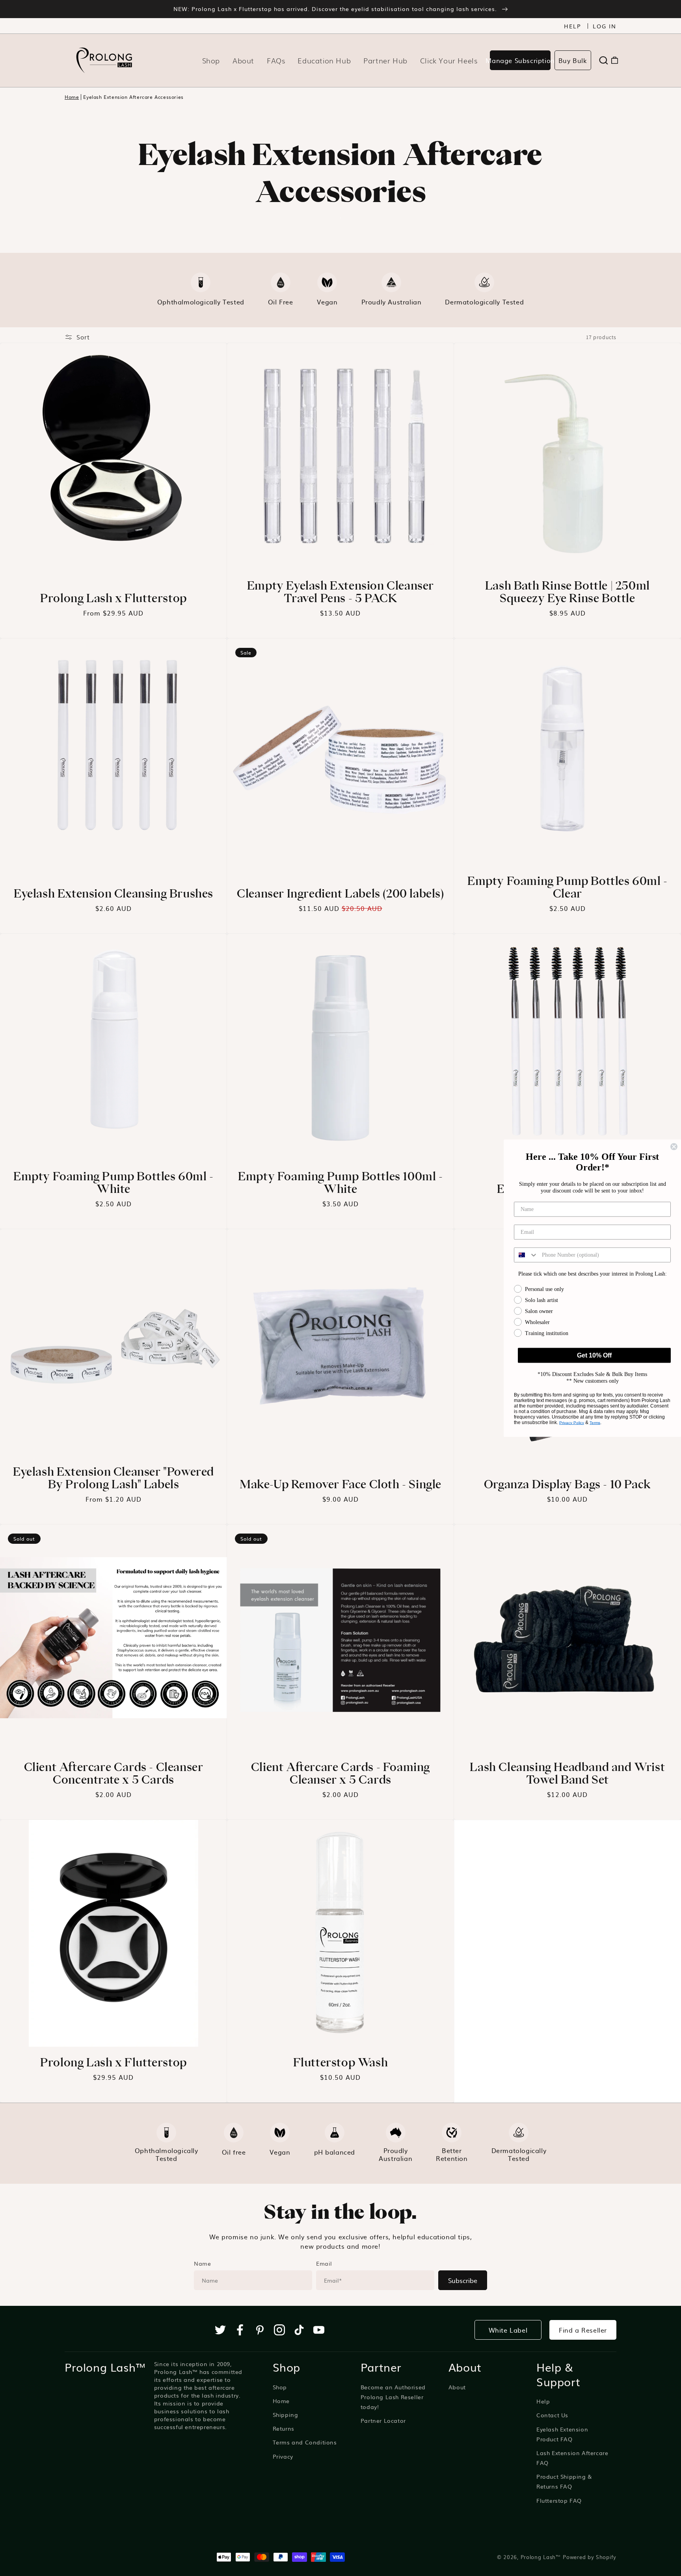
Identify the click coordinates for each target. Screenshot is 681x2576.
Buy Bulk (573, 60)
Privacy (283, 2456)
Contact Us (552, 2415)
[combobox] (526, 1255)
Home (72, 97)
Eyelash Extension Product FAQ (562, 2434)
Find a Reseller (583, 2330)
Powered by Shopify (590, 2557)
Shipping (286, 2415)
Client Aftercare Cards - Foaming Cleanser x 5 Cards (340, 1773)
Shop (280, 2387)
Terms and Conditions (305, 2442)
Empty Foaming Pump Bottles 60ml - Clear (567, 887)
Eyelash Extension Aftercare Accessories (133, 97)
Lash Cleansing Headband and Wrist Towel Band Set (567, 1773)
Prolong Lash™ (541, 2557)
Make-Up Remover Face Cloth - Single (340, 1484)
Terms (595, 1422)
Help (573, 26)
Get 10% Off (594, 1355)
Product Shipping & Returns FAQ (564, 2481)
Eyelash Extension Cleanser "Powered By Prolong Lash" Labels (113, 1478)
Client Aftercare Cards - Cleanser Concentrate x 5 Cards (114, 1773)
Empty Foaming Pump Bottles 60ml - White (113, 1182)
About (457, 2387)
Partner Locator (383, 2420)
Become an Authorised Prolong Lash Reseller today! (393, 2397)
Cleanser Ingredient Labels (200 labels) (340, 893)
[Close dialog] (674, 1146)
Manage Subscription (520, 60)
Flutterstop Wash (341, 2062)
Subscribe (463, 2280)
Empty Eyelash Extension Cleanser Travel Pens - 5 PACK (340, 592)
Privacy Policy (572, 1422)
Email (324, 2263)
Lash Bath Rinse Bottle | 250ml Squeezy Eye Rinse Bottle (567, 592)
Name (202, 2263)
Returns (284, 2428)
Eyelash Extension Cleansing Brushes (113, 893)
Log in (605, 26)
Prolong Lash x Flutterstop (113, 598)
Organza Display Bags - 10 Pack (567, 1484)
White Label (508, 2330)
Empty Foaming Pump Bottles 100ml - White (340, 1182)
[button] (604, 60)
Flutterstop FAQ (559, 2500)
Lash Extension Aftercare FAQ (572, 2458)
